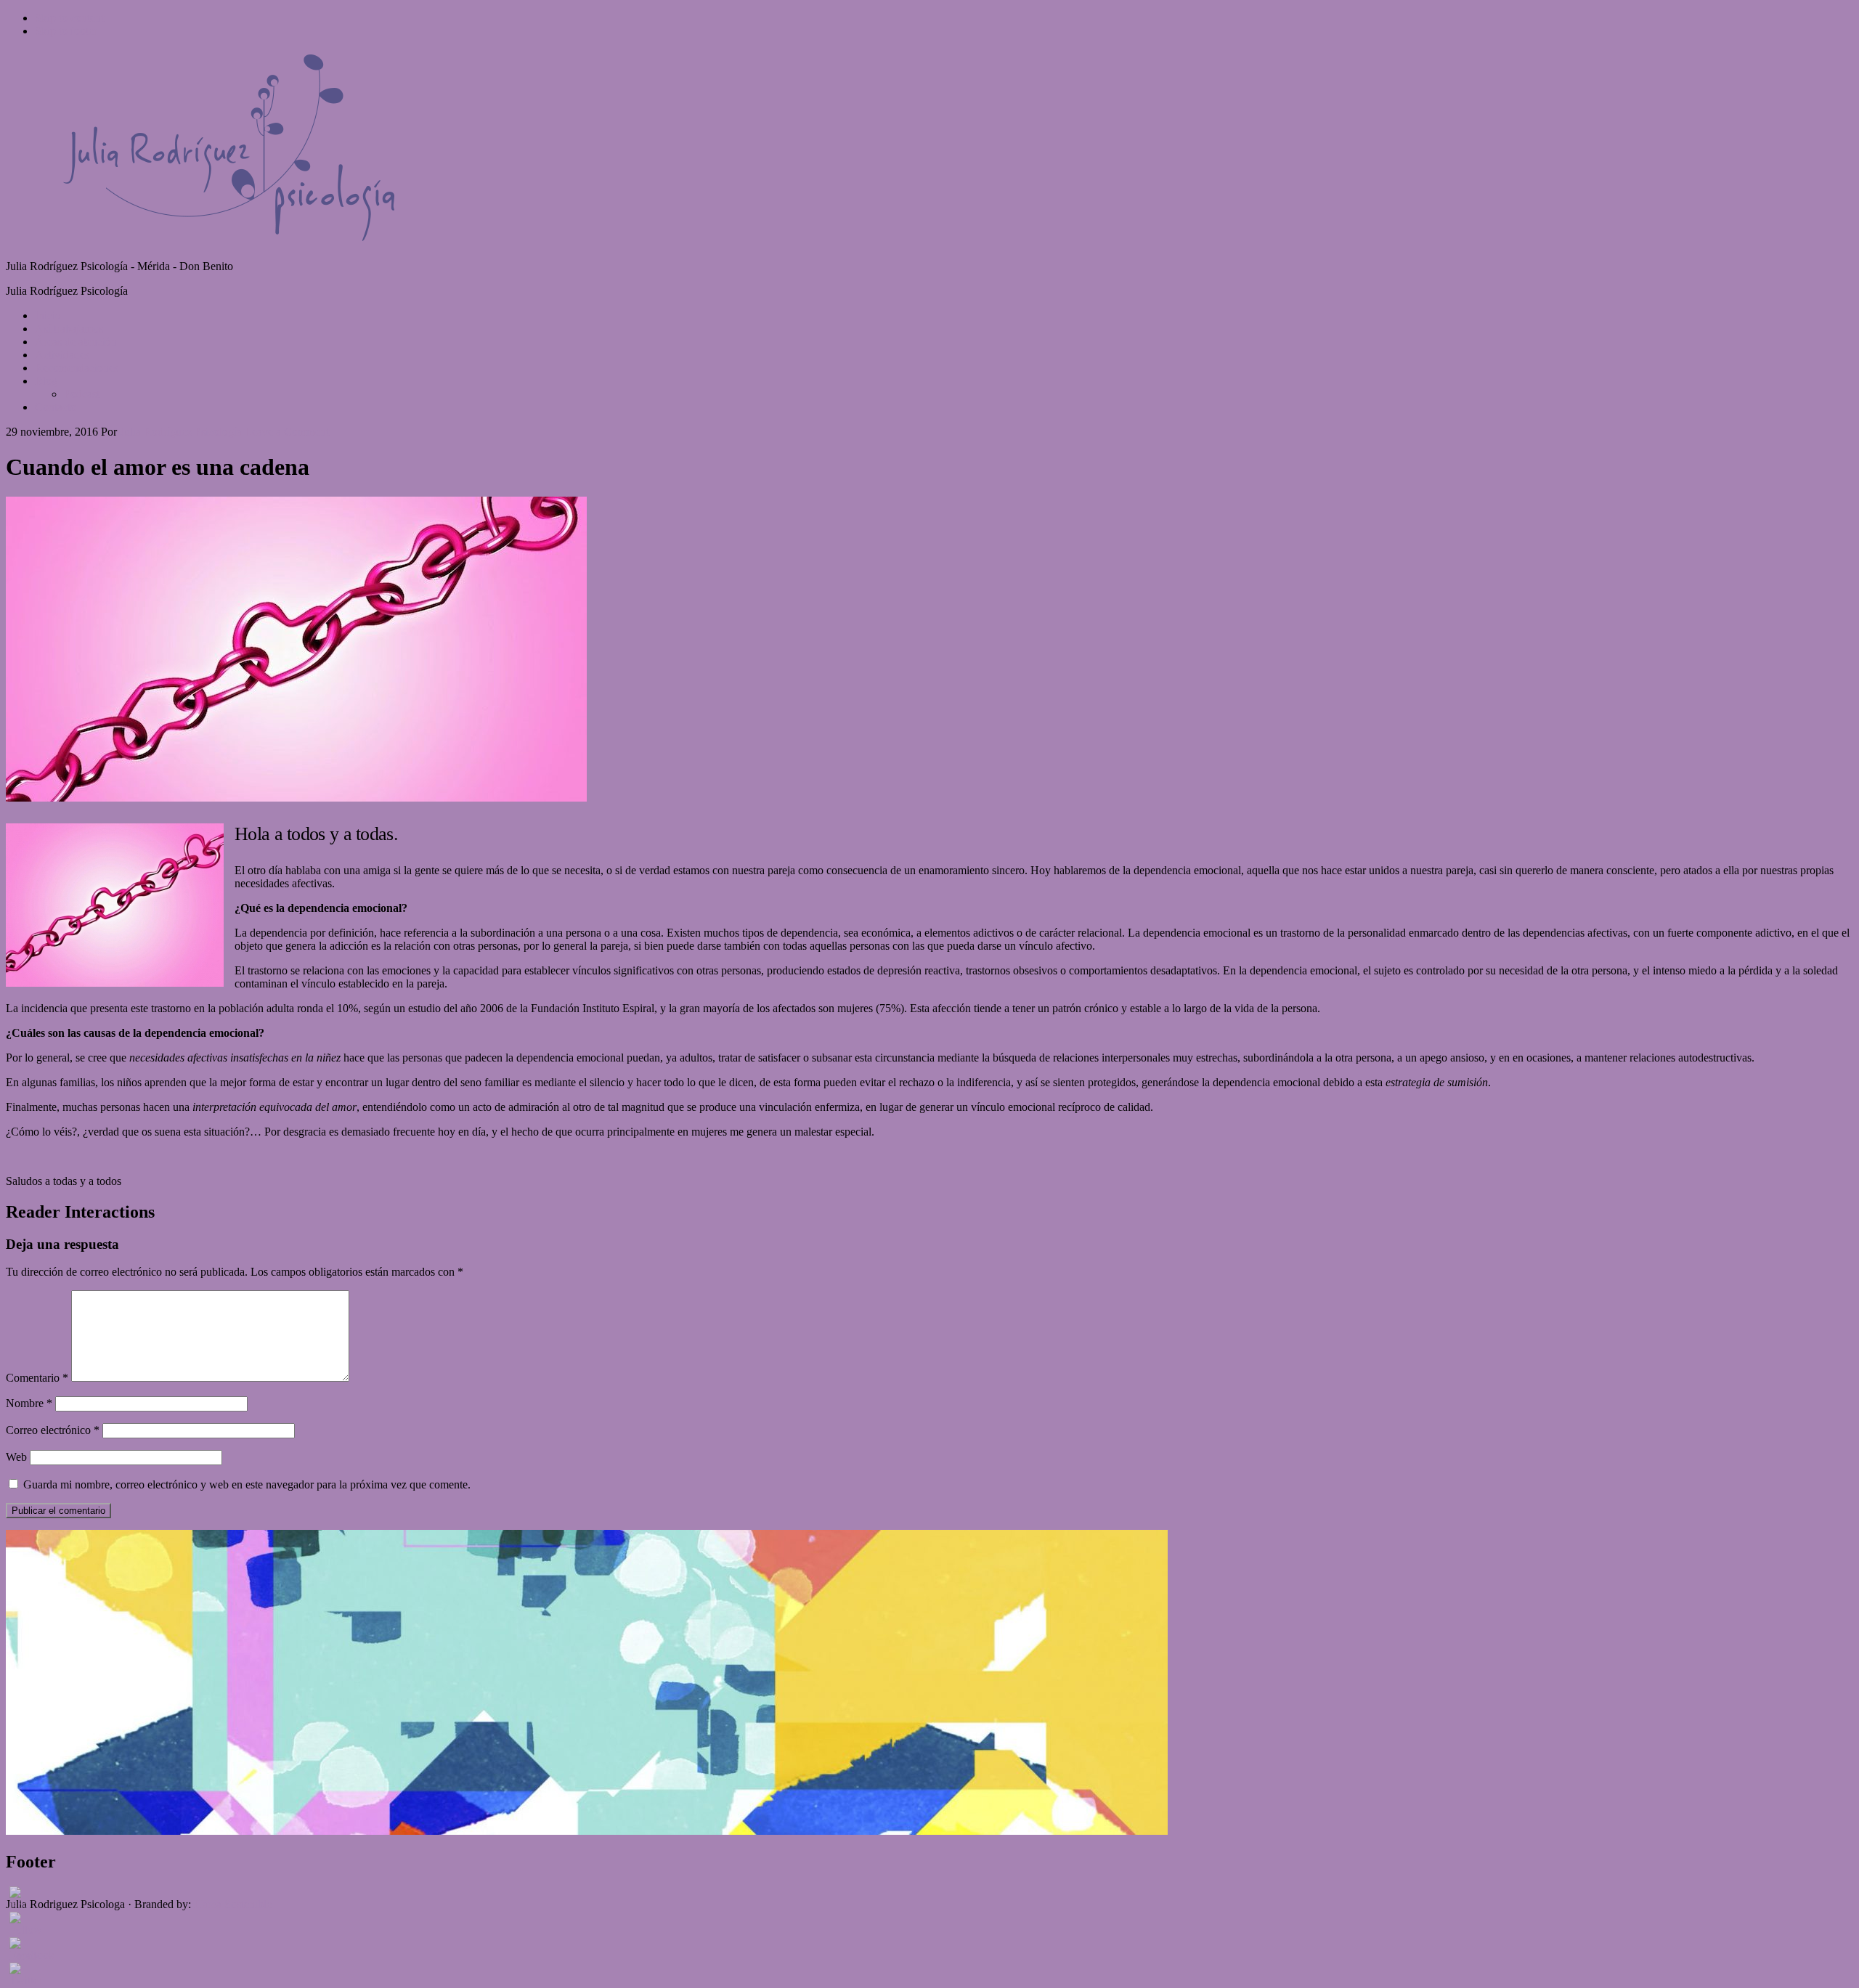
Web (16, 1457)
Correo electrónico (53, 1430)
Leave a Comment (287, 432)
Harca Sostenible (233, 1904)
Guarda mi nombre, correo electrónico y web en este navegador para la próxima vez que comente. (247, 1484)
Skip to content (69, 18)
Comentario (37, 1378)
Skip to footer (66, 31)
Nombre (29, 1403)
